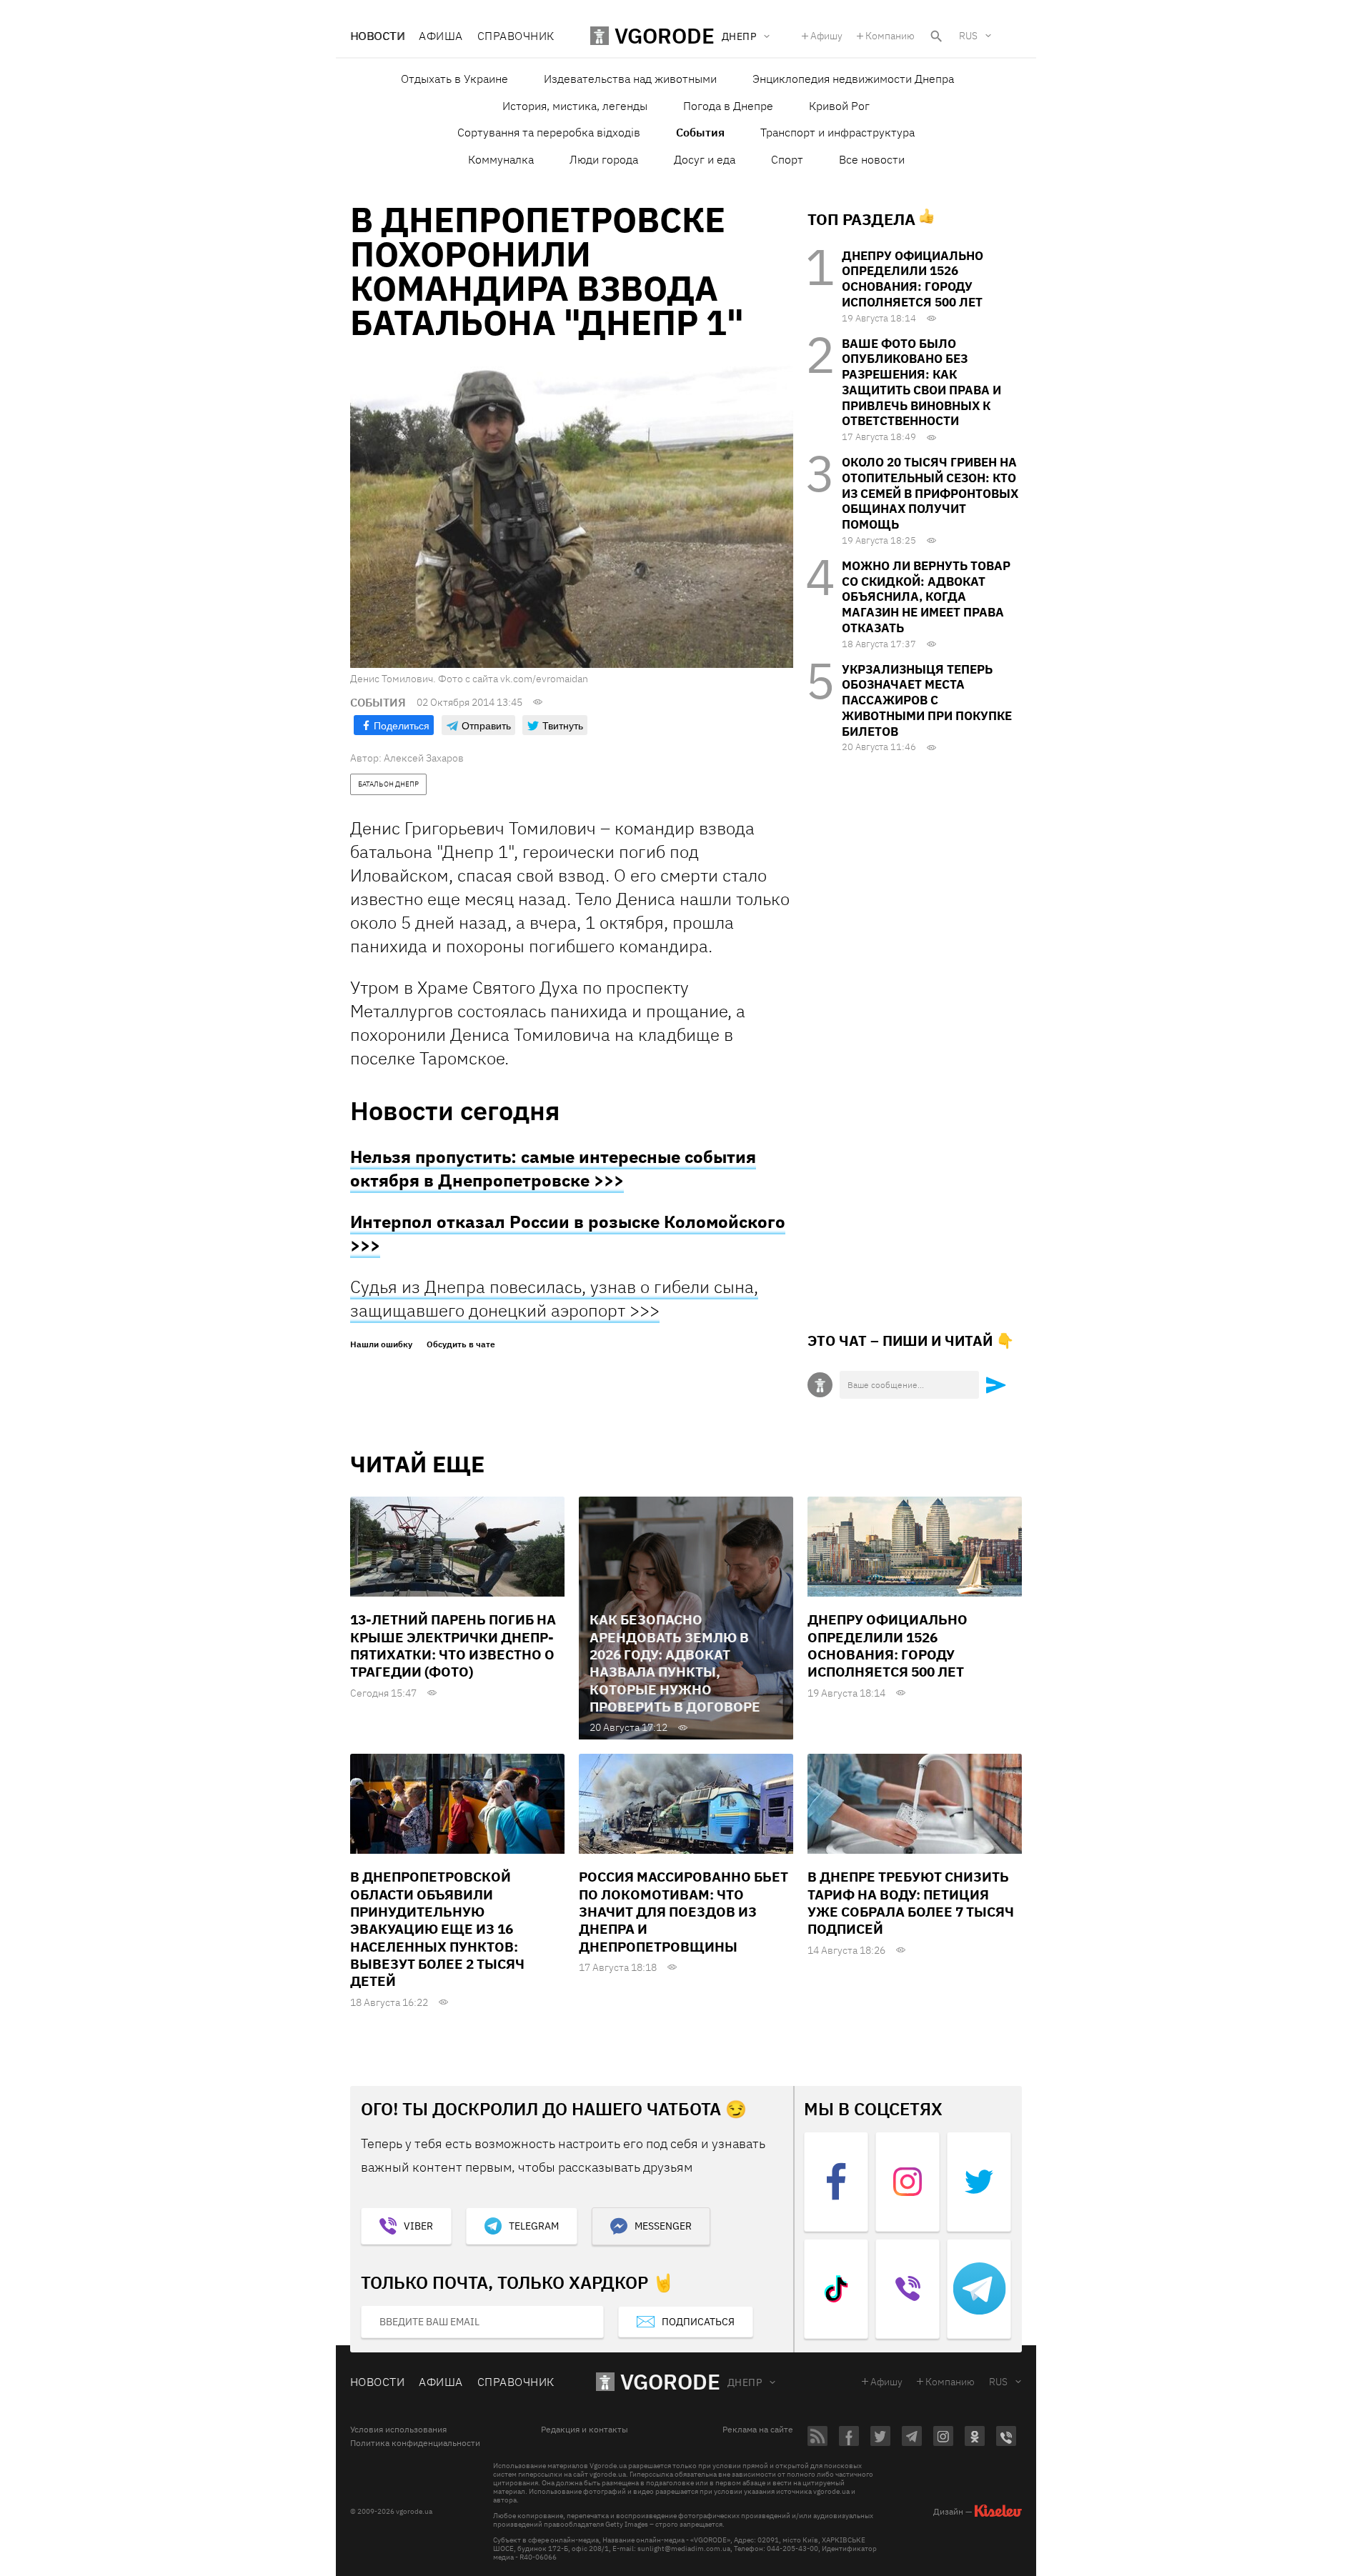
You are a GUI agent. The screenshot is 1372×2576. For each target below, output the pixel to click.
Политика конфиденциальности (415, 2443)
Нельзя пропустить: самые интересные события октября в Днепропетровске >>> (553, 1168)
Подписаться (698, 2322)
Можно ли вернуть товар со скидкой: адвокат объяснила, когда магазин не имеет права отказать (926, 597)
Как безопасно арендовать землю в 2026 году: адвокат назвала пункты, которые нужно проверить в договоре (675, 1663)
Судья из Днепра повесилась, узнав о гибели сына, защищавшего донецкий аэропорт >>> (554, 1298)
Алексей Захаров (424, 758)
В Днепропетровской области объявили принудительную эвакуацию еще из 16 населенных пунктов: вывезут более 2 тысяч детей (437, 1929)
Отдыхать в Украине (454, 79)
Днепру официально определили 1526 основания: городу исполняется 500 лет (913, 279)
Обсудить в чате (461, 1344)
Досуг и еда (705, 159)
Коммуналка (501, 159)
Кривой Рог (839, 106)
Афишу (826, 36)
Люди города (604, 159)
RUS (968, 36)
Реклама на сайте (758, 2430)
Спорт (787, 159)
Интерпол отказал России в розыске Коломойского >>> (568, 1233)
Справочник (516, 36)
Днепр (745, 2382)
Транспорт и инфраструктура (837, 132)
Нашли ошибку (381, 1344)
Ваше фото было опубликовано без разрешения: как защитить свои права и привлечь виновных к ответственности (921, 383)
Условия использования (398, 2430)
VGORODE (670, 2381)
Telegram (534, 2226)
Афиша (441, 36)
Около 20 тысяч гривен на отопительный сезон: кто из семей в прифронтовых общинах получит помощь (930, 493)
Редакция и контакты (585, 2430)
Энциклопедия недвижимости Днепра (853, 79)
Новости (377, 36)
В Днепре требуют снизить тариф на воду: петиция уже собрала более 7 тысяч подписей (911, 1903)
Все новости (872, 159)
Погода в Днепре (728, 106)
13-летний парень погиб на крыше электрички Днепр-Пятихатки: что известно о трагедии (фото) (453, 1646)
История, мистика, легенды (575, 106)
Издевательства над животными (630, 79)
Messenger (663, 2226)
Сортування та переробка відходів (549, 132)
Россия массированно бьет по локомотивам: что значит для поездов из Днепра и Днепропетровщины (683, 1911)
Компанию (890, 36)
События (700, 132)
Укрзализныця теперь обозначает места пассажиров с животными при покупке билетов (927, 700)
